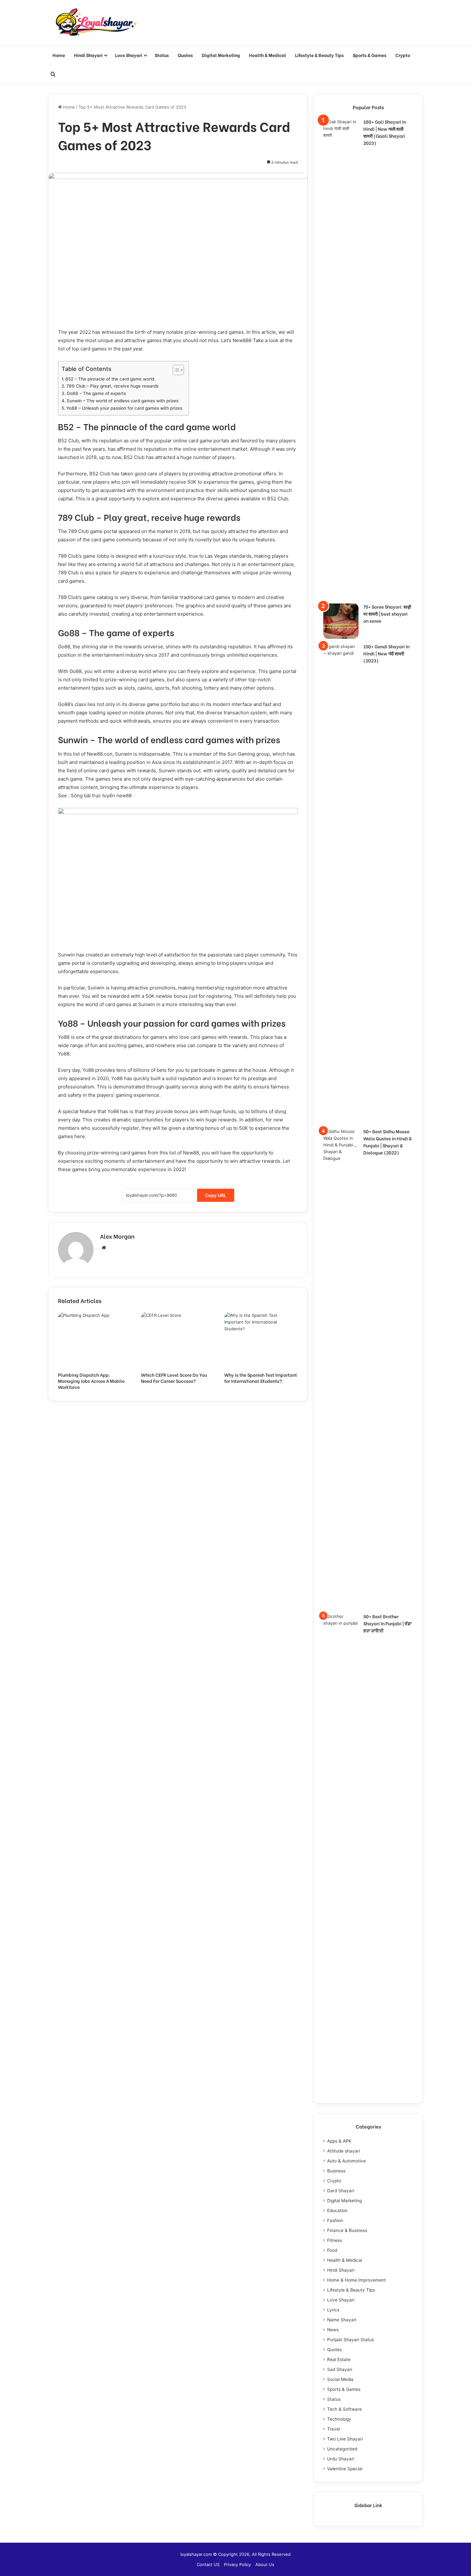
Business (336, 2171)
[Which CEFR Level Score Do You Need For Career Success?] (178, 1340)
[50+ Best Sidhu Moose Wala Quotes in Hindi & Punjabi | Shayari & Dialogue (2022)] (341, 1368)
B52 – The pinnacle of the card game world (110, 379)
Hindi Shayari (88, 55)
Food (332, 2250)
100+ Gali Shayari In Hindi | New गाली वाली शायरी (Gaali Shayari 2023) (385, 132)
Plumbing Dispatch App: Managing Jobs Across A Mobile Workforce (91, 1381)
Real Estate (339, 2359)
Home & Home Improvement (356, 2280)
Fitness (335, 2240)
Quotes (185, 55)
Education (337, 2211)
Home (59, 55)
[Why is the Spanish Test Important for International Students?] (261, 1340)
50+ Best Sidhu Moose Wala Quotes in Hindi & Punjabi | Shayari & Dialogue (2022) (388, 1142)
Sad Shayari (340, 2369)
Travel (334, 2429)
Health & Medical (268, 55)
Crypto (403, 55)
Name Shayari (342, 2320)
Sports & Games (370, 55)
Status (162, 55)
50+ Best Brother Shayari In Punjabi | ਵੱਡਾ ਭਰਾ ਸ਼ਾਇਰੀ (388, 1623)
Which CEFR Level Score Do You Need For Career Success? (174, 1378)
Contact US (208, 2564)
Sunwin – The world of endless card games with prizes (123, 401)
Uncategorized (342, 2449)
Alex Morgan (117, 1236)
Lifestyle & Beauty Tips (319, 55)
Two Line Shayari (345, 2439)
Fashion (335, 2220)
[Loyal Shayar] (96, 23)
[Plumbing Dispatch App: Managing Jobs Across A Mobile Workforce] (95, 1340)
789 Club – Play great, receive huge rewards (112, 386)
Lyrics (333, 2310)
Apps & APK (339, 2141)
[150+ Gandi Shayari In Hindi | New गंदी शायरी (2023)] (341, 883)
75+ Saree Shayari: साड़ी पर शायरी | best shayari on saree (387, 614)
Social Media (340, 2379)
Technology (339, 2419)
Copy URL (216, 1195)
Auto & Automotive (347, 2161)
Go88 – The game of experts (96, 393)
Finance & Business (347, 2230)
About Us (265, 2564)
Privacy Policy (237, 2564)
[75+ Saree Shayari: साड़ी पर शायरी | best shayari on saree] (341, 621)
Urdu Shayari (341, 2459)
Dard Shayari (341, 2191)
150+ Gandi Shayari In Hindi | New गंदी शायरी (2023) (386, 653)
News (333, 2330)
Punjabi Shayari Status (351, 2340)
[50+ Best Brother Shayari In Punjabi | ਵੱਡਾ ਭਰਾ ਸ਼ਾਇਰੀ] (341, 1853)
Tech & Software (344, 2409)
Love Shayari (129, 55)
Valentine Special (345, 2469)
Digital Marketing (221, 55)
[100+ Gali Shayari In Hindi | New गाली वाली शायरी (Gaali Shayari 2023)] (341, 359)
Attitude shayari (343, 2151)
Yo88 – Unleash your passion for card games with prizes (124, 408)
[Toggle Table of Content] (175, 370)
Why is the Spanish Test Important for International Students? (261, 1378)
